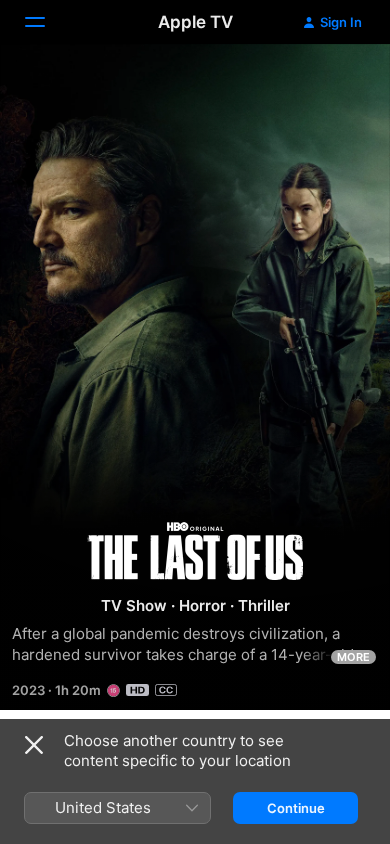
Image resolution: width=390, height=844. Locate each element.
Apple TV (195, 22)
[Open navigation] (47, 22)
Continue (296, 808)
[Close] (34, 745)
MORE (353, 657)
